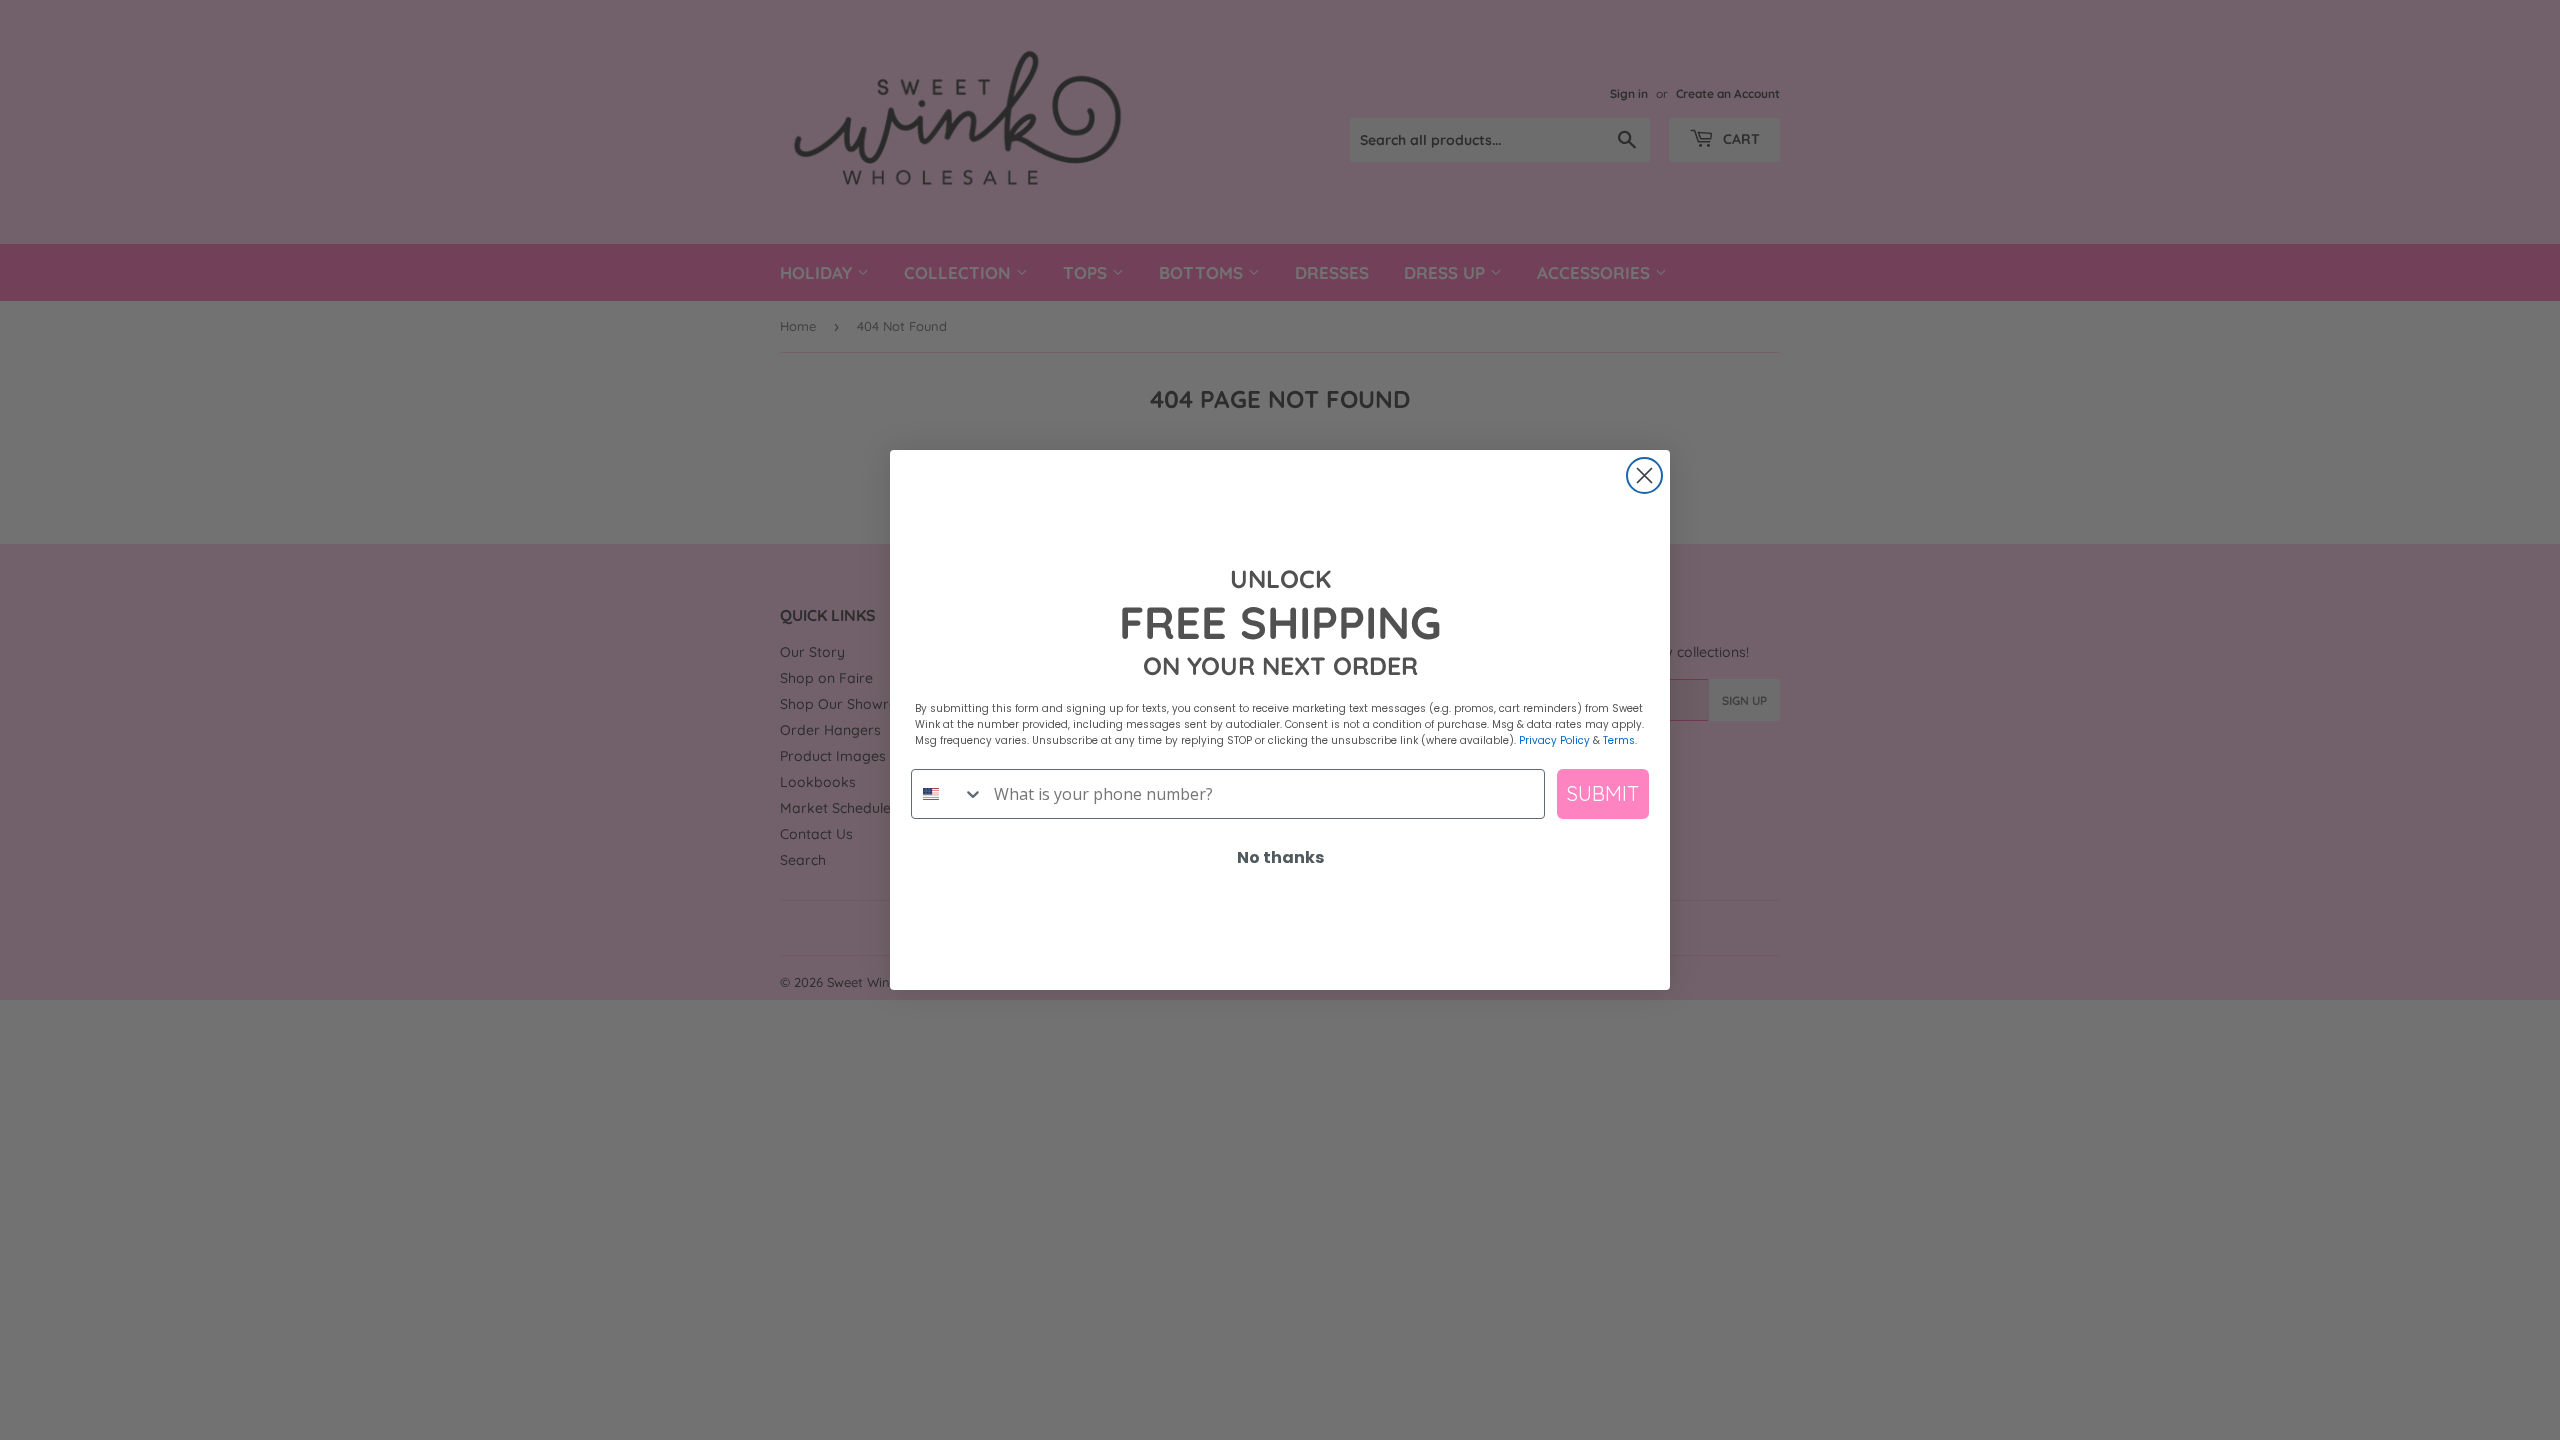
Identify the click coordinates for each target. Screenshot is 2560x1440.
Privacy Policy (1554, 740)
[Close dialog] (1644, 475)
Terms (1619, 740)
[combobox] (948, 794)
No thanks (1280, 857)
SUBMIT (1603, 793)
